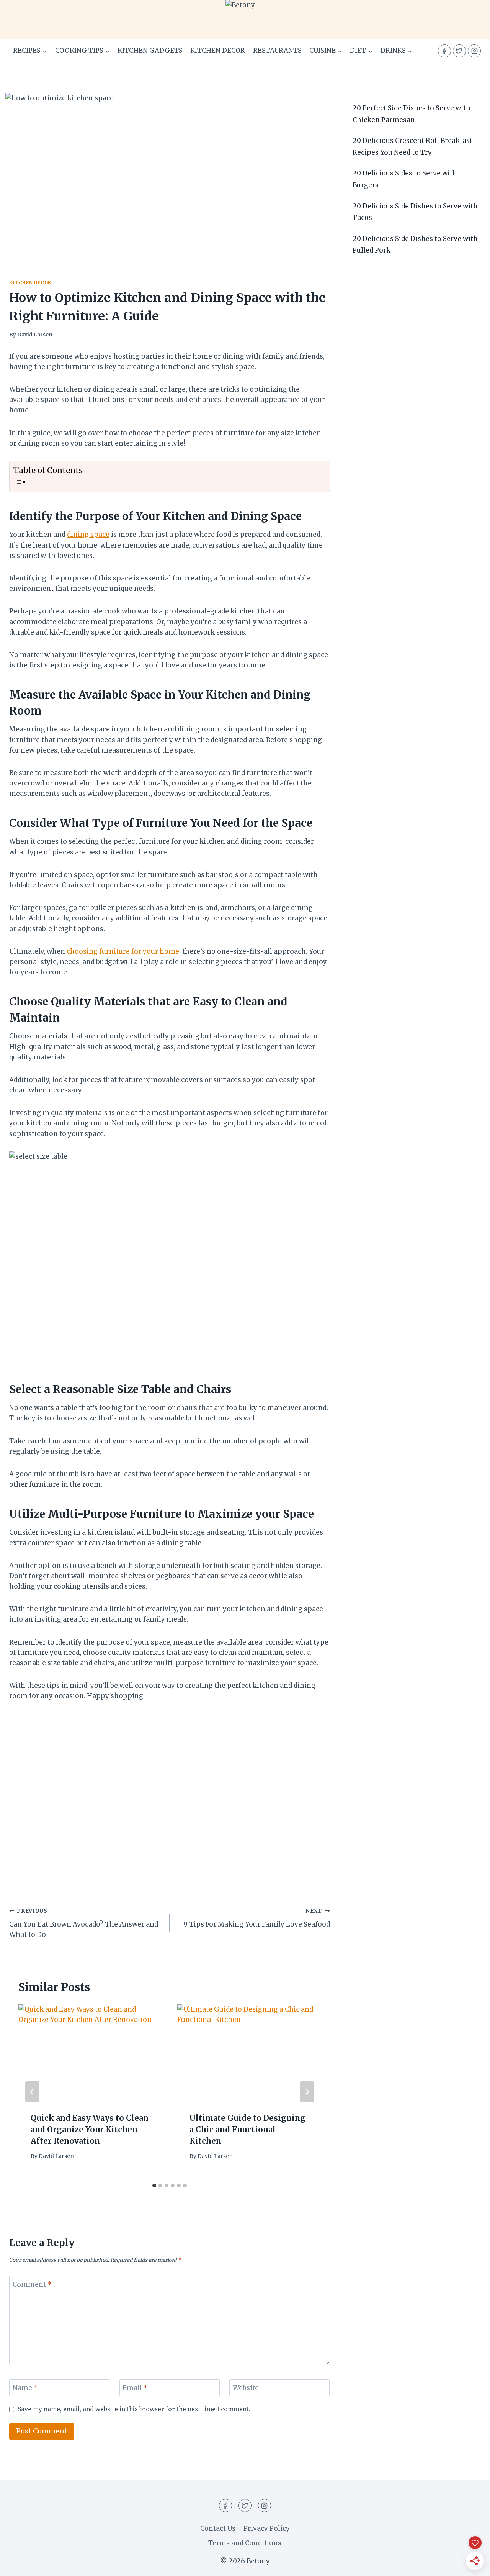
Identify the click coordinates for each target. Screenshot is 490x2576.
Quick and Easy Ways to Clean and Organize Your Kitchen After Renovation (90, 2129)
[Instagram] (474, 51)
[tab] (154, 2186)
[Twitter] (459, 51)
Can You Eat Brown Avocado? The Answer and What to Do (84, 1923)
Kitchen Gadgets (150, 51)
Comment (32, 2284)
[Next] (307, 2092)
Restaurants (277, 51)
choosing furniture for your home (123, 951)
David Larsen (35, 335)
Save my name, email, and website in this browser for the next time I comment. (134, 2409)
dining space (88, 535)
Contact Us (218, 2528)
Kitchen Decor (218, 51)
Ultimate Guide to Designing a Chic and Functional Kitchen (247, 2129)
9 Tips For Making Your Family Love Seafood (257, 1918)
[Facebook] (444, 51)
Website (246, 2388)
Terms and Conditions (245, 2543)
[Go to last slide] (32, 2092)
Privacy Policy (267, 2528)
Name (25, 2388)
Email (135, 2388)
